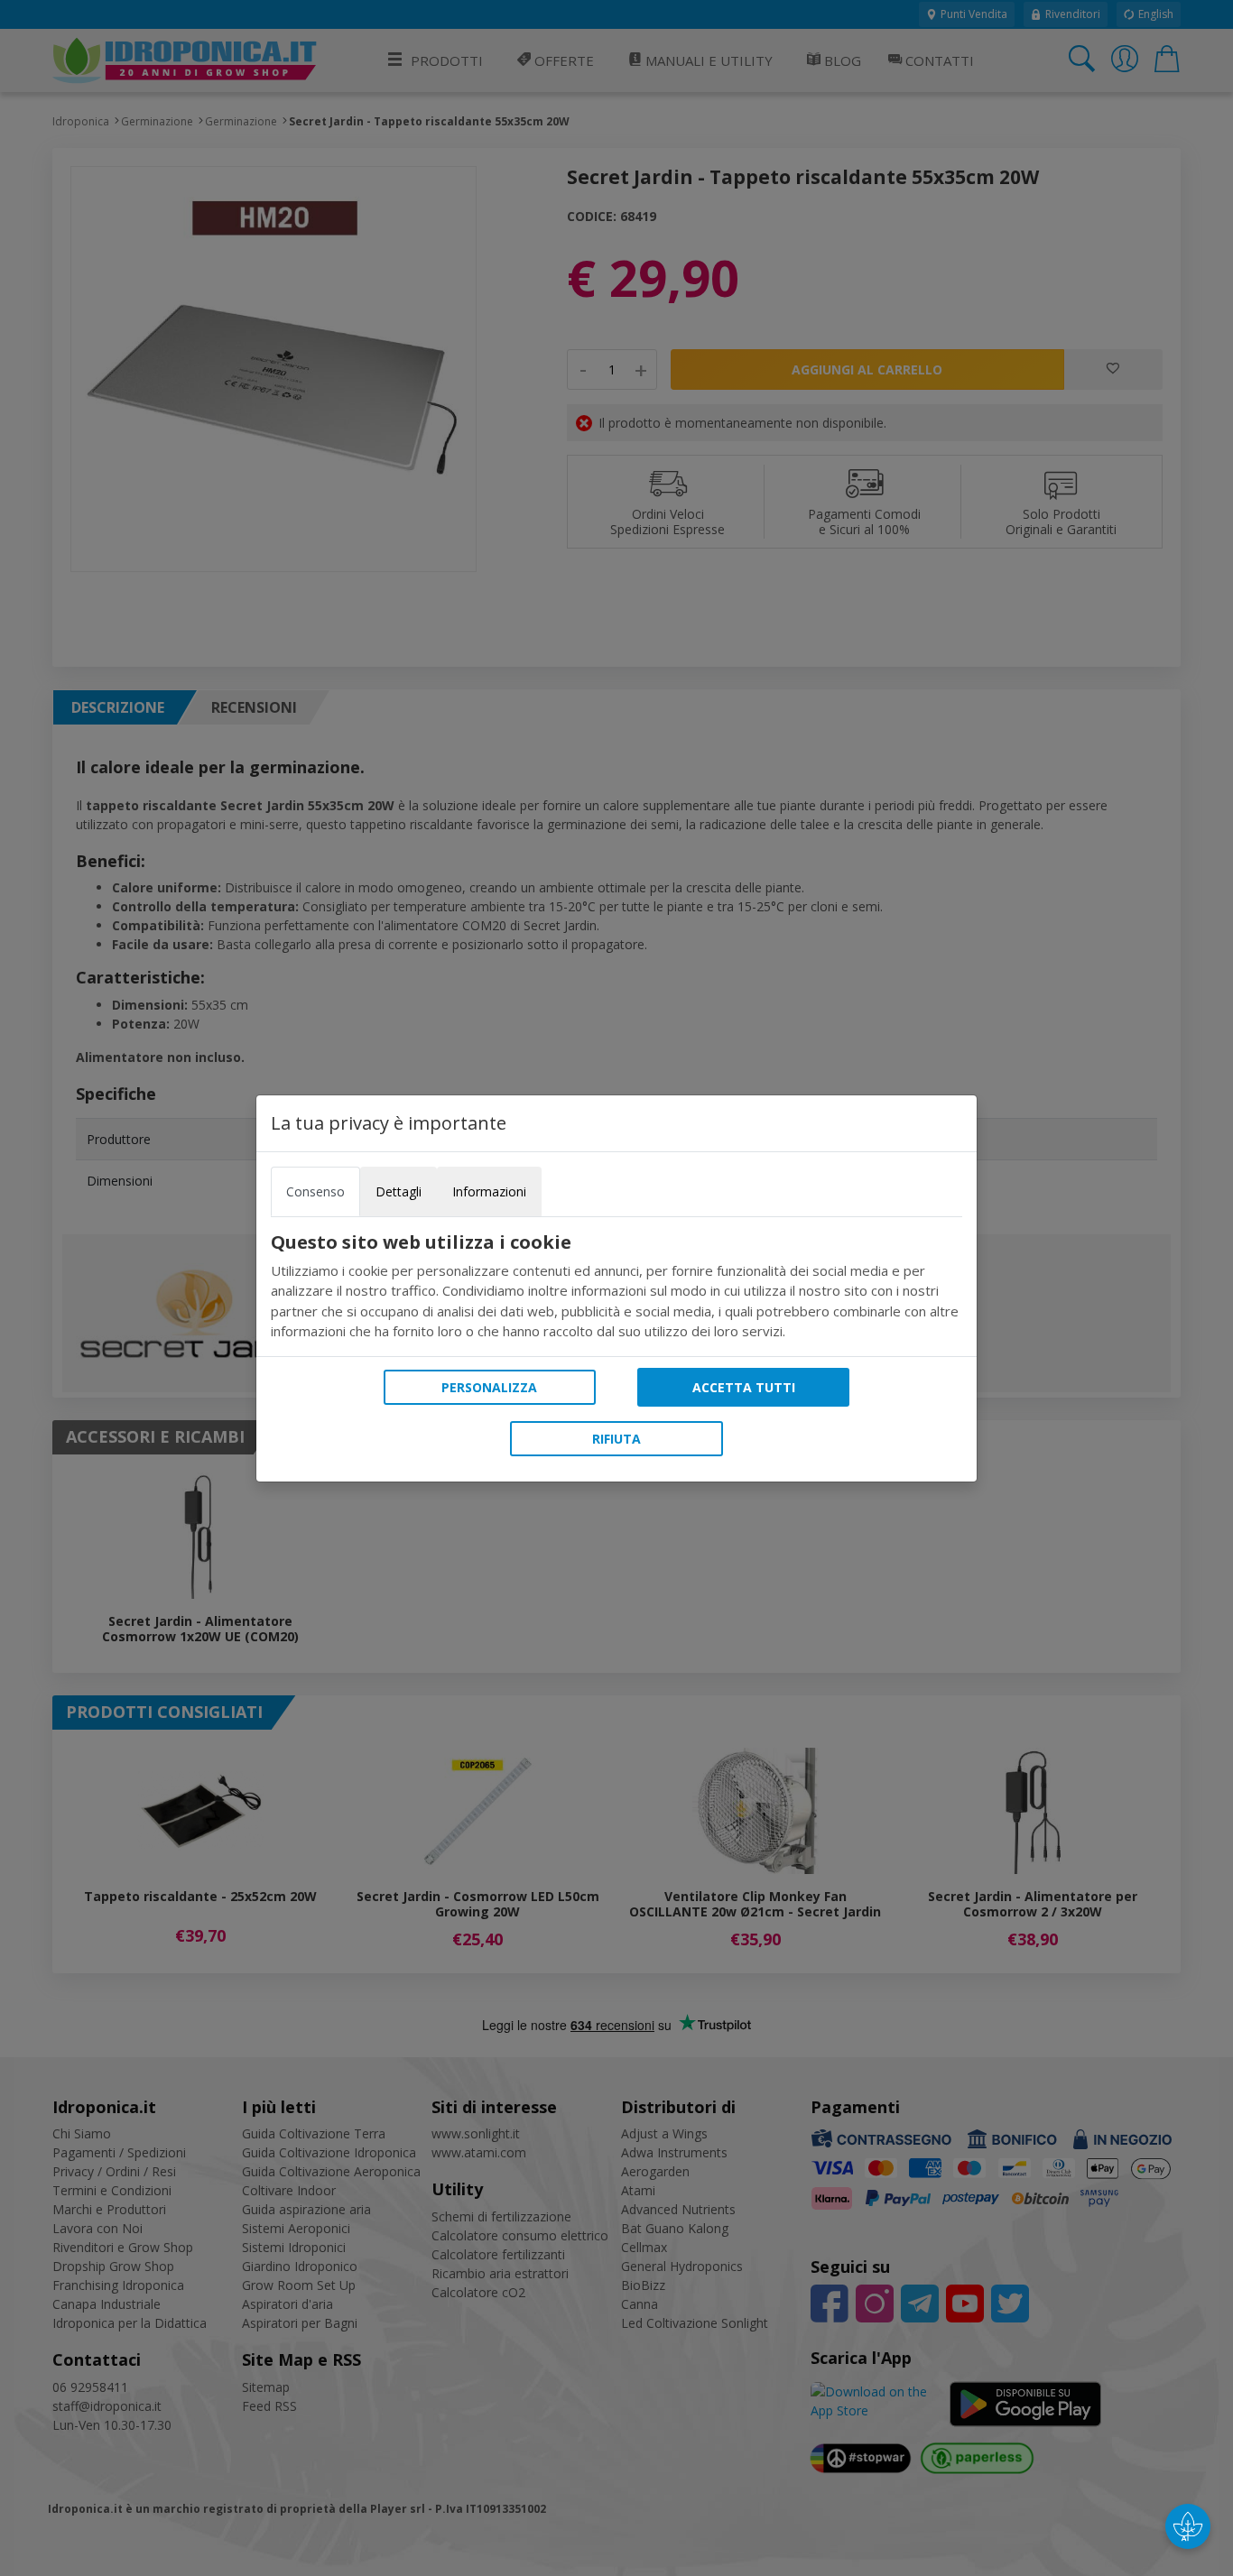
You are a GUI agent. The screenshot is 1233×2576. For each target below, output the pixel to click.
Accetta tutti (744, 1387)
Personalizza (489, 1387)
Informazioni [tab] (489, 1191)
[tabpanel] (616, 1287)
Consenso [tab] (315, 1191)
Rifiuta (616, 1439)
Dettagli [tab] (399, 1191)
